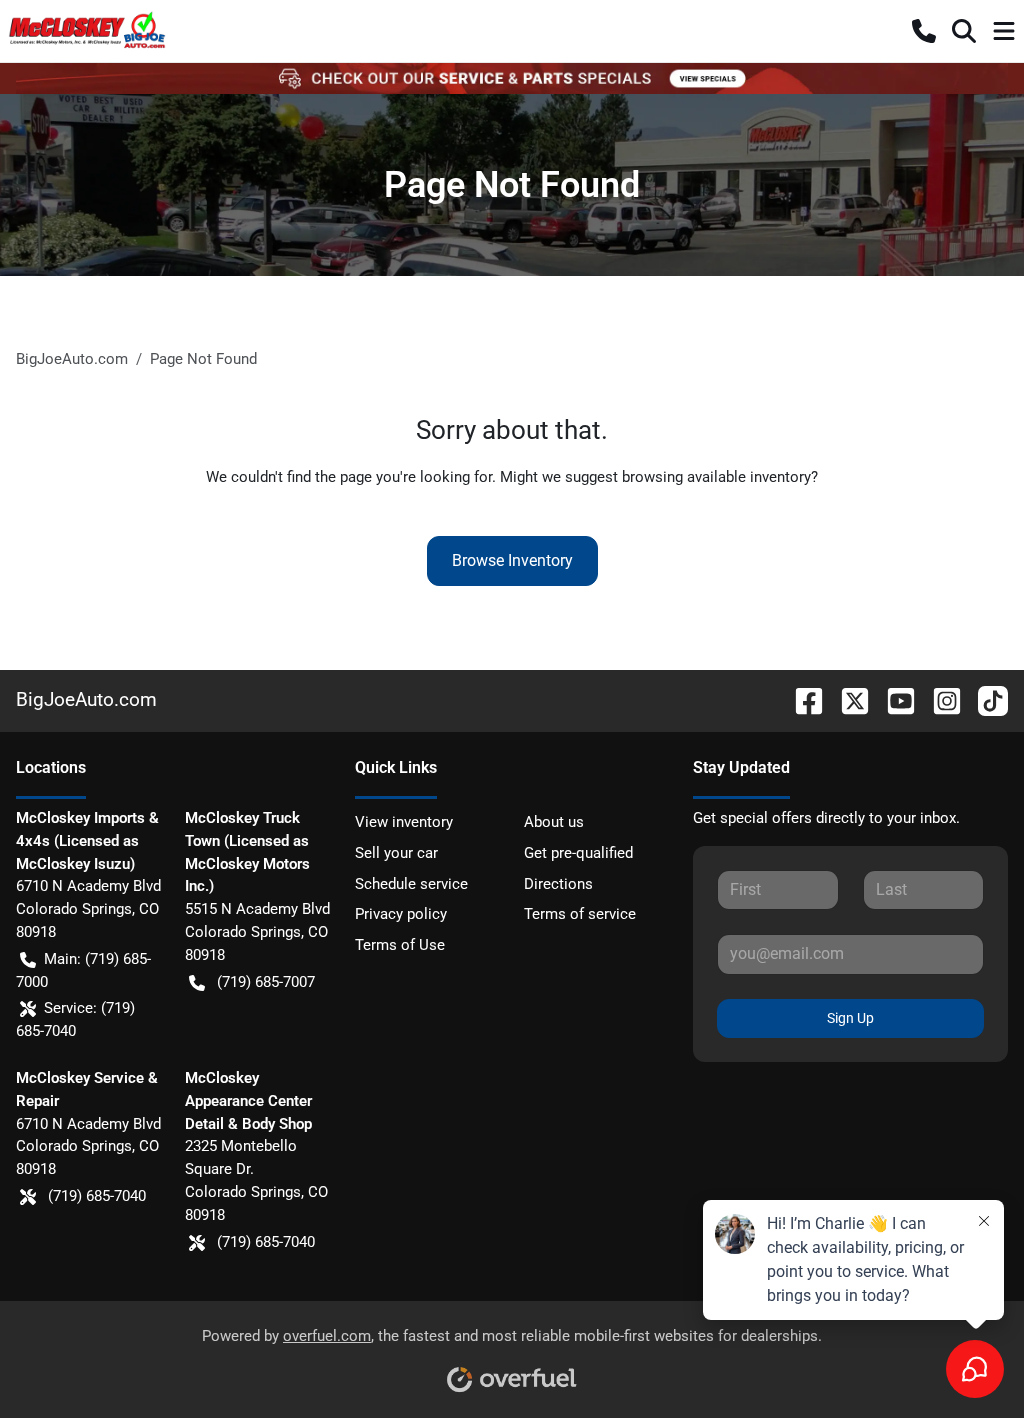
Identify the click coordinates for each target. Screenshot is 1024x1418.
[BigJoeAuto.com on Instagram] (939, 699)
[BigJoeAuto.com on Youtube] (893, 699)
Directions (558, 884)
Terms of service (580, 914)
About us (554, 822)
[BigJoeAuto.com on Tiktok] (985, 699)
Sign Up (850, 1018)
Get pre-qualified (578, 853)
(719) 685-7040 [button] (97, 1196)
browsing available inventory (716, 477)
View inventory (404, 822)
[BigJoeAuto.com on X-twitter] (847, 699)
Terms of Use (400, 945)
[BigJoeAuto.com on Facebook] (801, 699)
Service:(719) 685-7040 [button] (75, 1019)
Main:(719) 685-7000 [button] (83, 970)
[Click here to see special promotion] (512, 78)
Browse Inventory (512, 560)
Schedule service (411, 884)
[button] (924, 31)
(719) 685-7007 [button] (266, 982)
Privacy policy (401, 914)
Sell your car (396, 853)
